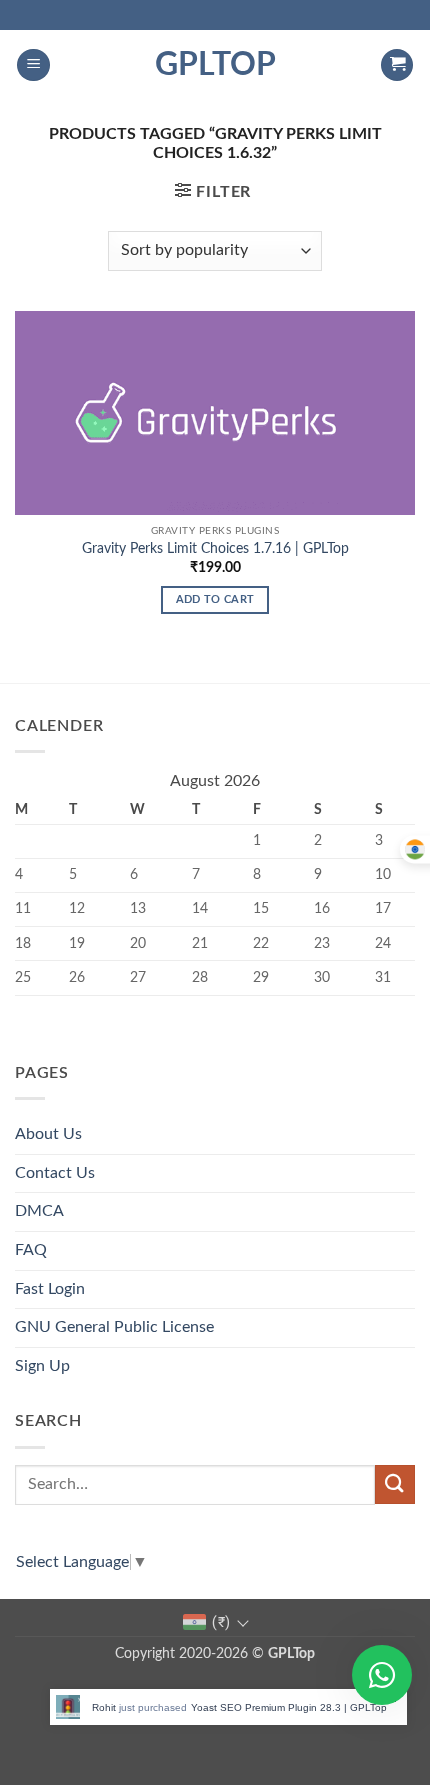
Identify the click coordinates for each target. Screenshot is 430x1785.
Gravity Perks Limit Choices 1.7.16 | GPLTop (215, 549)
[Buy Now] (228, 1707)
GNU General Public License (114, 1327)
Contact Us (55, 1173)
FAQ (31, 1250)
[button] (33, 65)
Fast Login (50, 1289)
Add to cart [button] (215, 599)
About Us (48, 1134)
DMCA (39, 1211)
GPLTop (215, 65)
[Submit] (395, 1484)
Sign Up (42, 1366)
